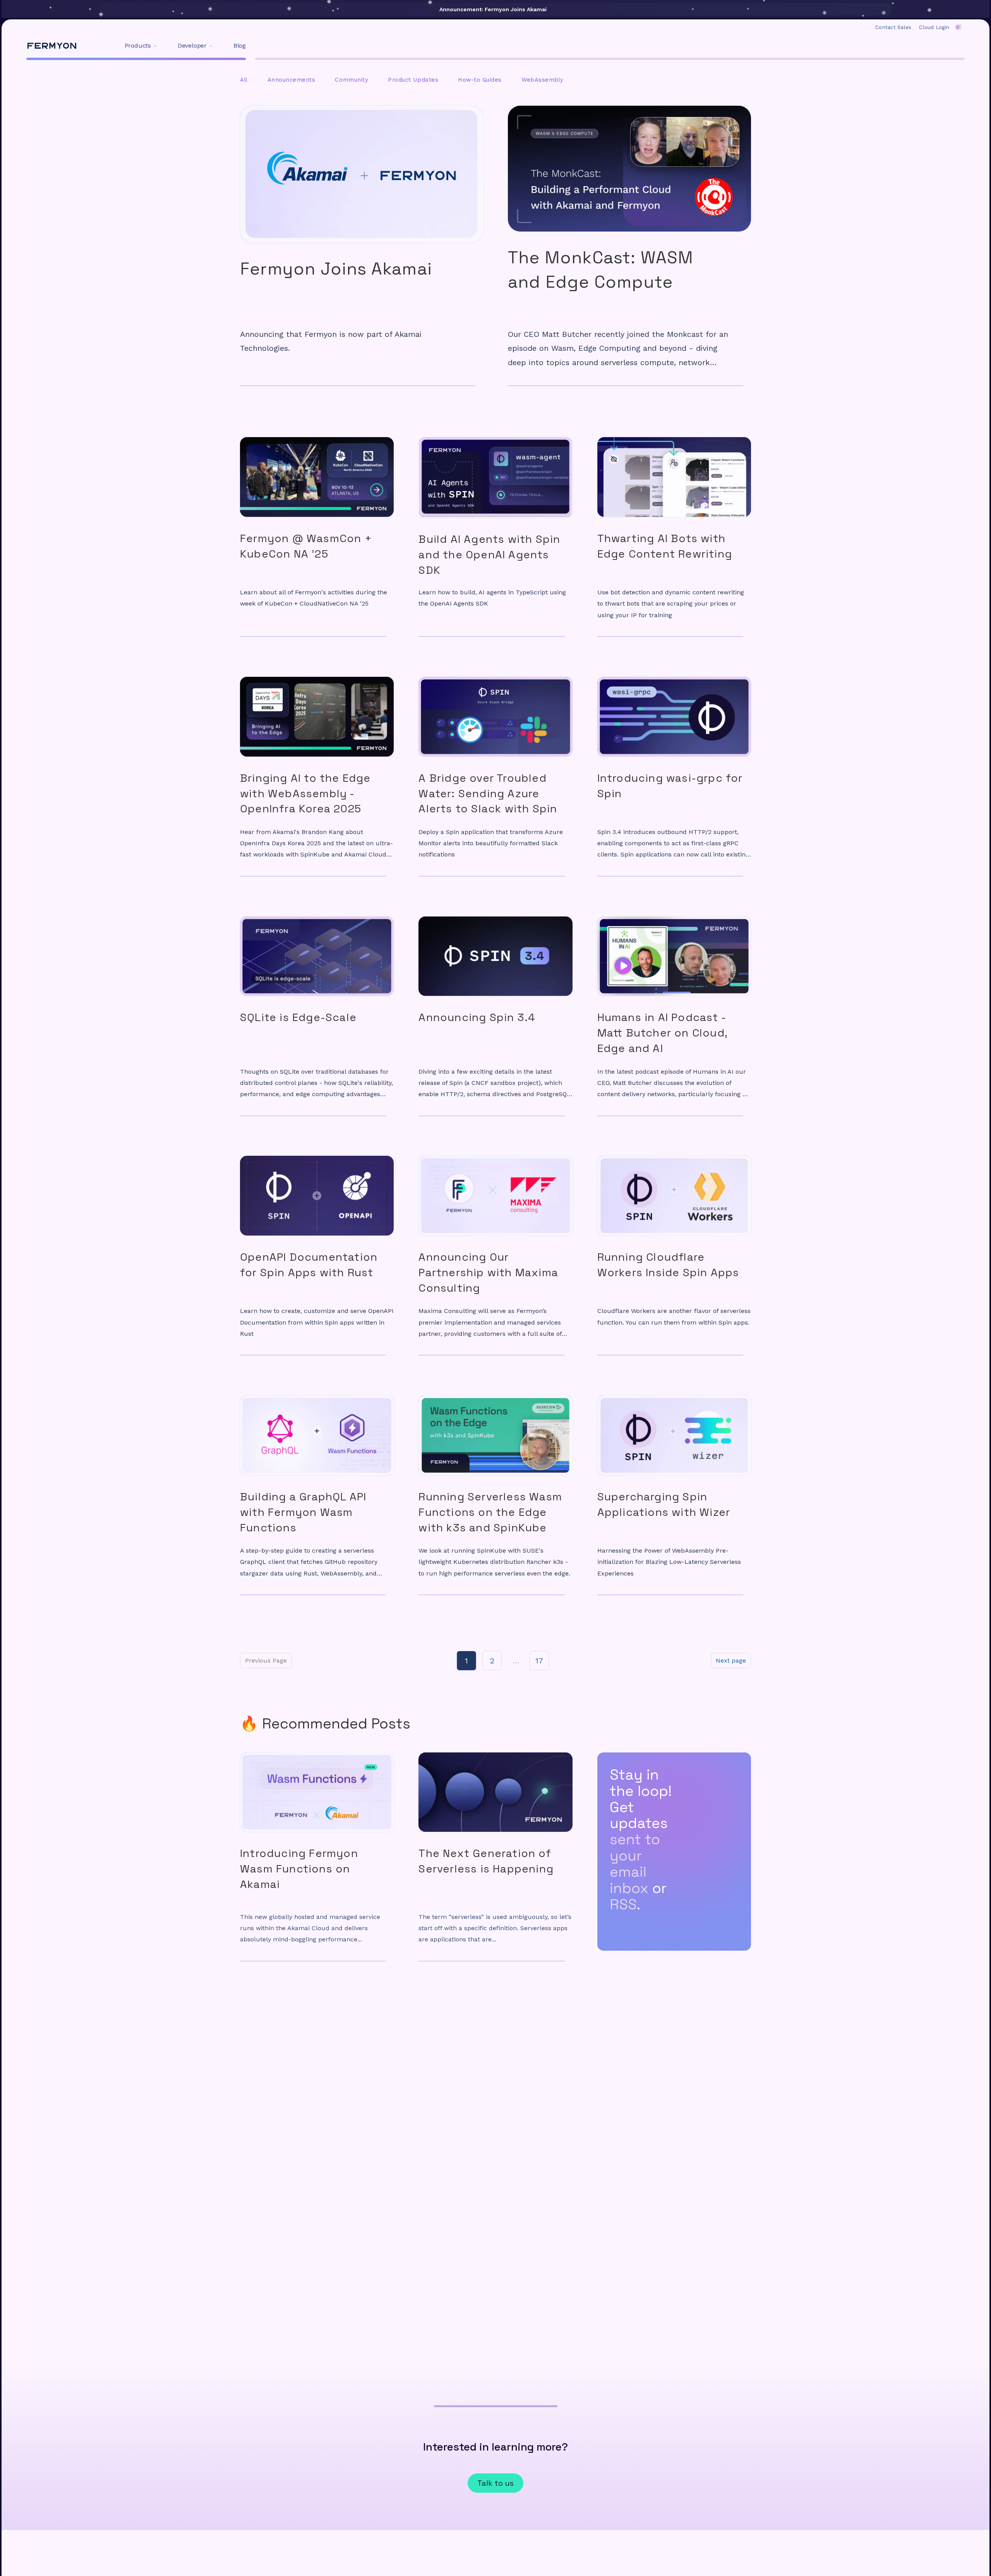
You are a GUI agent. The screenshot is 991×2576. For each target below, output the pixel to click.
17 (539, 1661)
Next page (731, 1660)
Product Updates (413, 80)
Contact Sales (893, 27)
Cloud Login (934, 27)
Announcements (291, 80)
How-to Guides (480, 80)
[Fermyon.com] (52, 46)
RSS (623, 1904)
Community (351, 80)
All (244, 80)
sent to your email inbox (635, 1864)
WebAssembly (543, 80)
